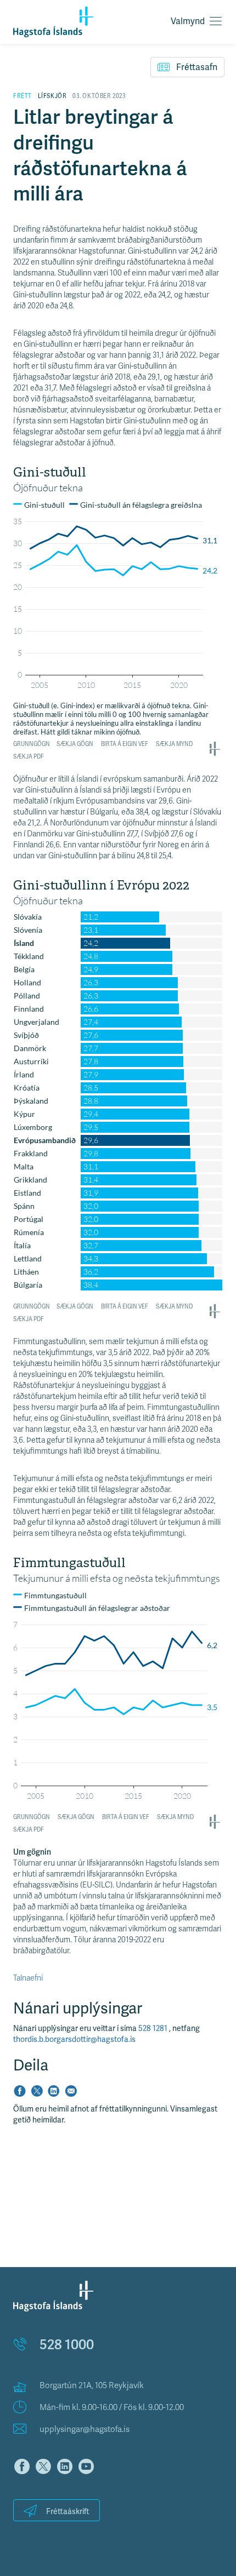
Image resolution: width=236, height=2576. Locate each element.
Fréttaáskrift (68, 2512)
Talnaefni (28, 1978)
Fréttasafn (197, 67)
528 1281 (154, 2029)
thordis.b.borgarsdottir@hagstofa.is (74, 2039)
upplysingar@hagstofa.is (85, 2429)
